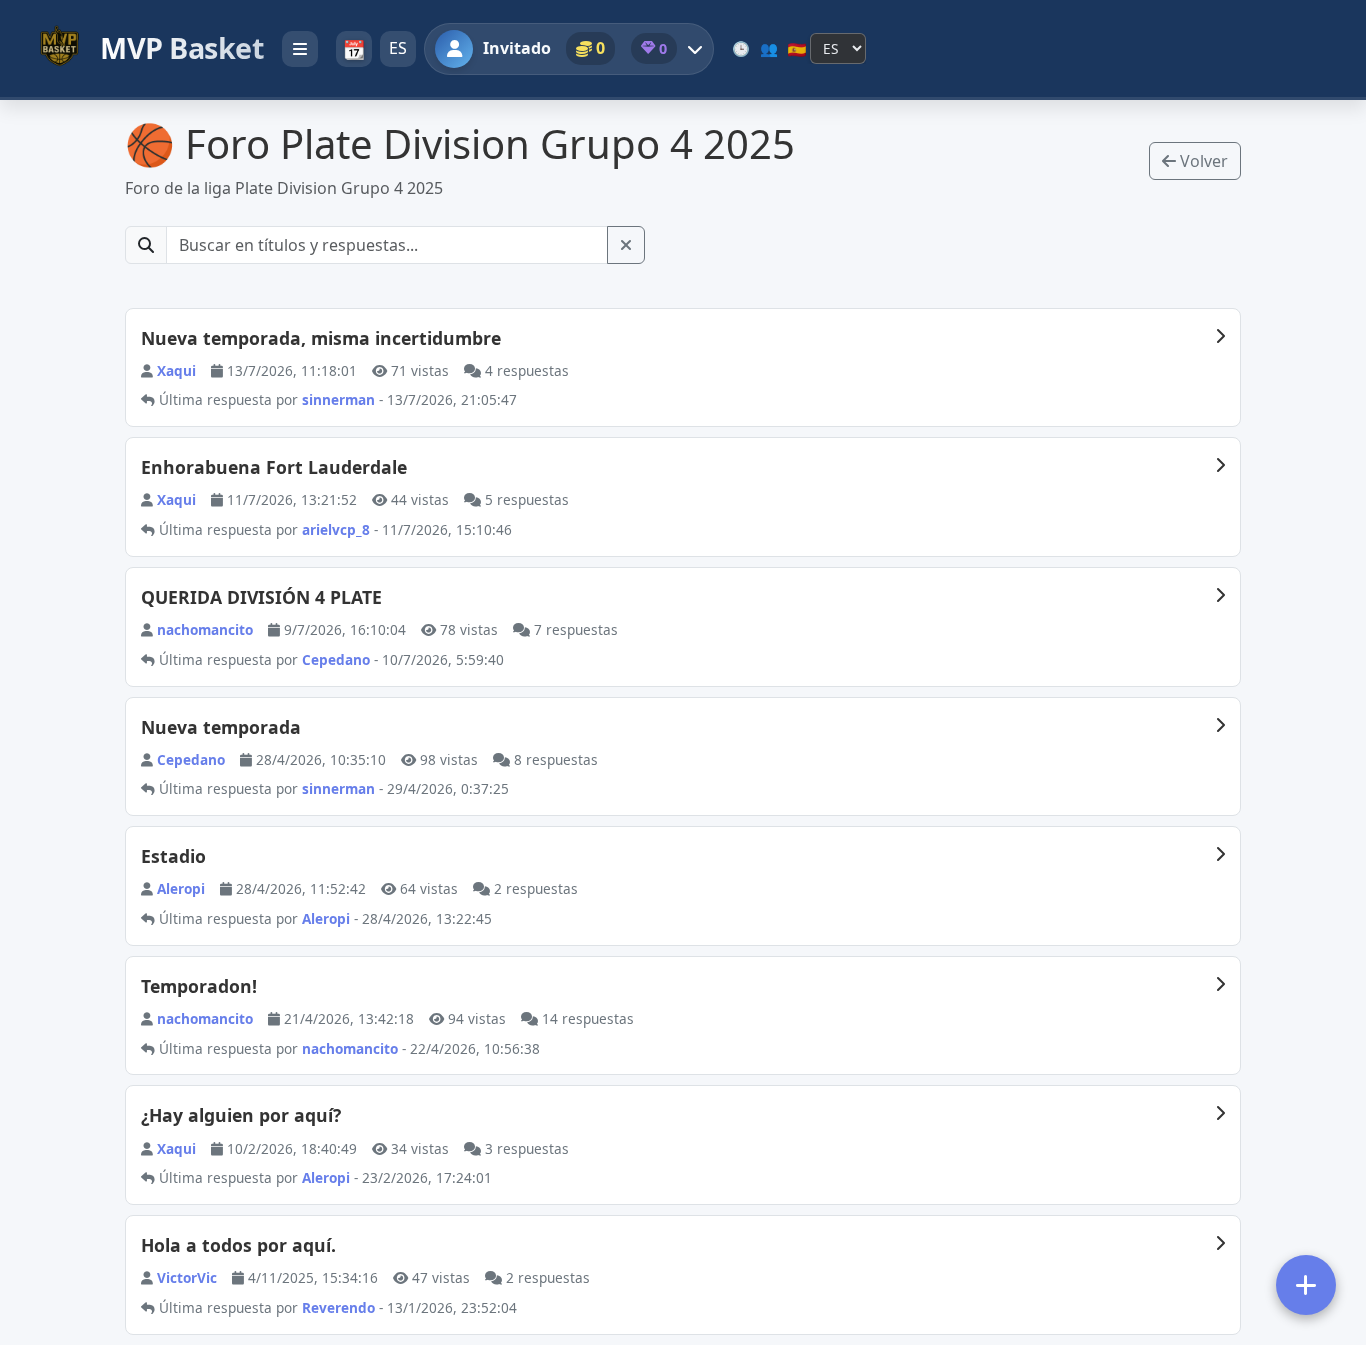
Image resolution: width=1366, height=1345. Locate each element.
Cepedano (191, 759)
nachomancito (205, 629)
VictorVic (187, 1277)
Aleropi (181, 888)
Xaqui (176, 370)
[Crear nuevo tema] (1306, 1285)
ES (398, 48)
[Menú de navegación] (300, 49)
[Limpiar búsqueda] (626, 245)
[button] (590, 49)
